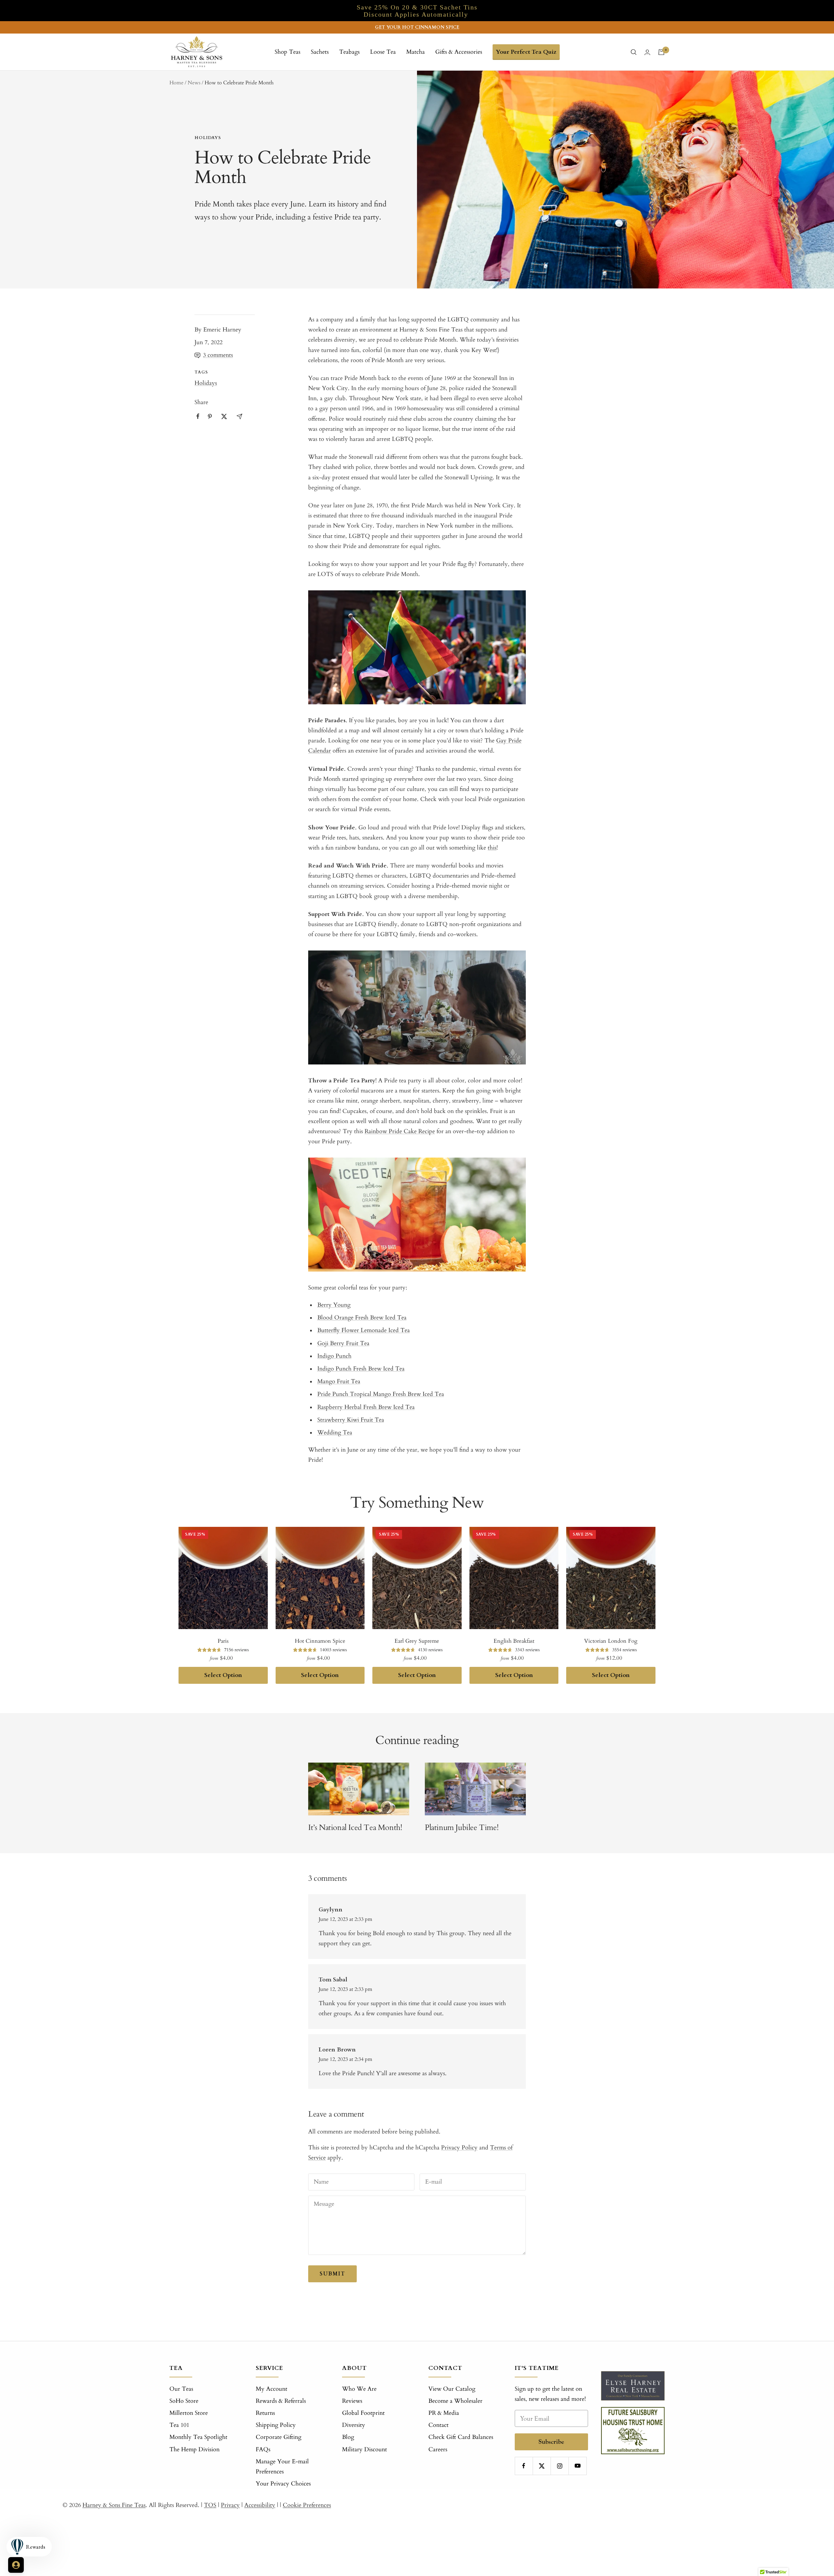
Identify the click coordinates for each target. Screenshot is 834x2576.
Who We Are (359, 2389)
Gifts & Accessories (459, 52)
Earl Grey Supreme (417, 1641)
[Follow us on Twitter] (542, 2466)
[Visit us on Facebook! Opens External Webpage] (198, 416)
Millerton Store (189, 2413)
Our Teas (181, 2389)
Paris (223, 1641)
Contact (439, 2425)
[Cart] (661, 52)
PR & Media (444, 2413)
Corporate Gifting (279, 2437)
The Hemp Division (194, 2449)
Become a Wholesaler (455, 2401)
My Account (272, 2389)
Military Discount (365, 2449)
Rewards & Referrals (281, 2401)
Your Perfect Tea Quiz (526, 52)
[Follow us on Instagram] (560, 2466)
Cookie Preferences (307, 2505)
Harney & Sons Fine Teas (114, 2505)
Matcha (416, 52)
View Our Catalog (452, 2389)
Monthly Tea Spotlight (198, 2437)
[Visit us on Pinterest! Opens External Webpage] (210, 416)
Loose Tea (383, 52)
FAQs (263, 2449)
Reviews (352, 2401)
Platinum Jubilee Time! (462, 1828)
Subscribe (551, 2442)
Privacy (230, 2505)
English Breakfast (514, 1641)
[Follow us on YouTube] (577, 2466)
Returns (265, 2413)
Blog (348, 2437)
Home (176, 83)
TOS (210, 2505)
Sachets (320, 52)
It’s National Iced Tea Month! (355, 1828)
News (194, 83)
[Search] (634, 52)
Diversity (354, 2425)
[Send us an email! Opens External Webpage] (239, 416)
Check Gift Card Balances (461, 2437)
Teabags (349, 52)
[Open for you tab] (16, 2565)
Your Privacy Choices (283, 2484)
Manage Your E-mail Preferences (282, 2467)
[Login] (647, 52)
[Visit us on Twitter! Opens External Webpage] (224, 416)
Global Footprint (363, 2413)
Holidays (208, 138)
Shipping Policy (276, 2425)
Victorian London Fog (611, 1641)
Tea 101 (179, 2425)
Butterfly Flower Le (342, 1330)
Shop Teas (288, 52)
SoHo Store (184, 2401)
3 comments (218, 355)
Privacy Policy (459, 2148)
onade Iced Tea (391, 1330)
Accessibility (260, 2505)
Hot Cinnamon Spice (320, 1641)
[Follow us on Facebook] (524, 2466)
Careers (438, 2449)
